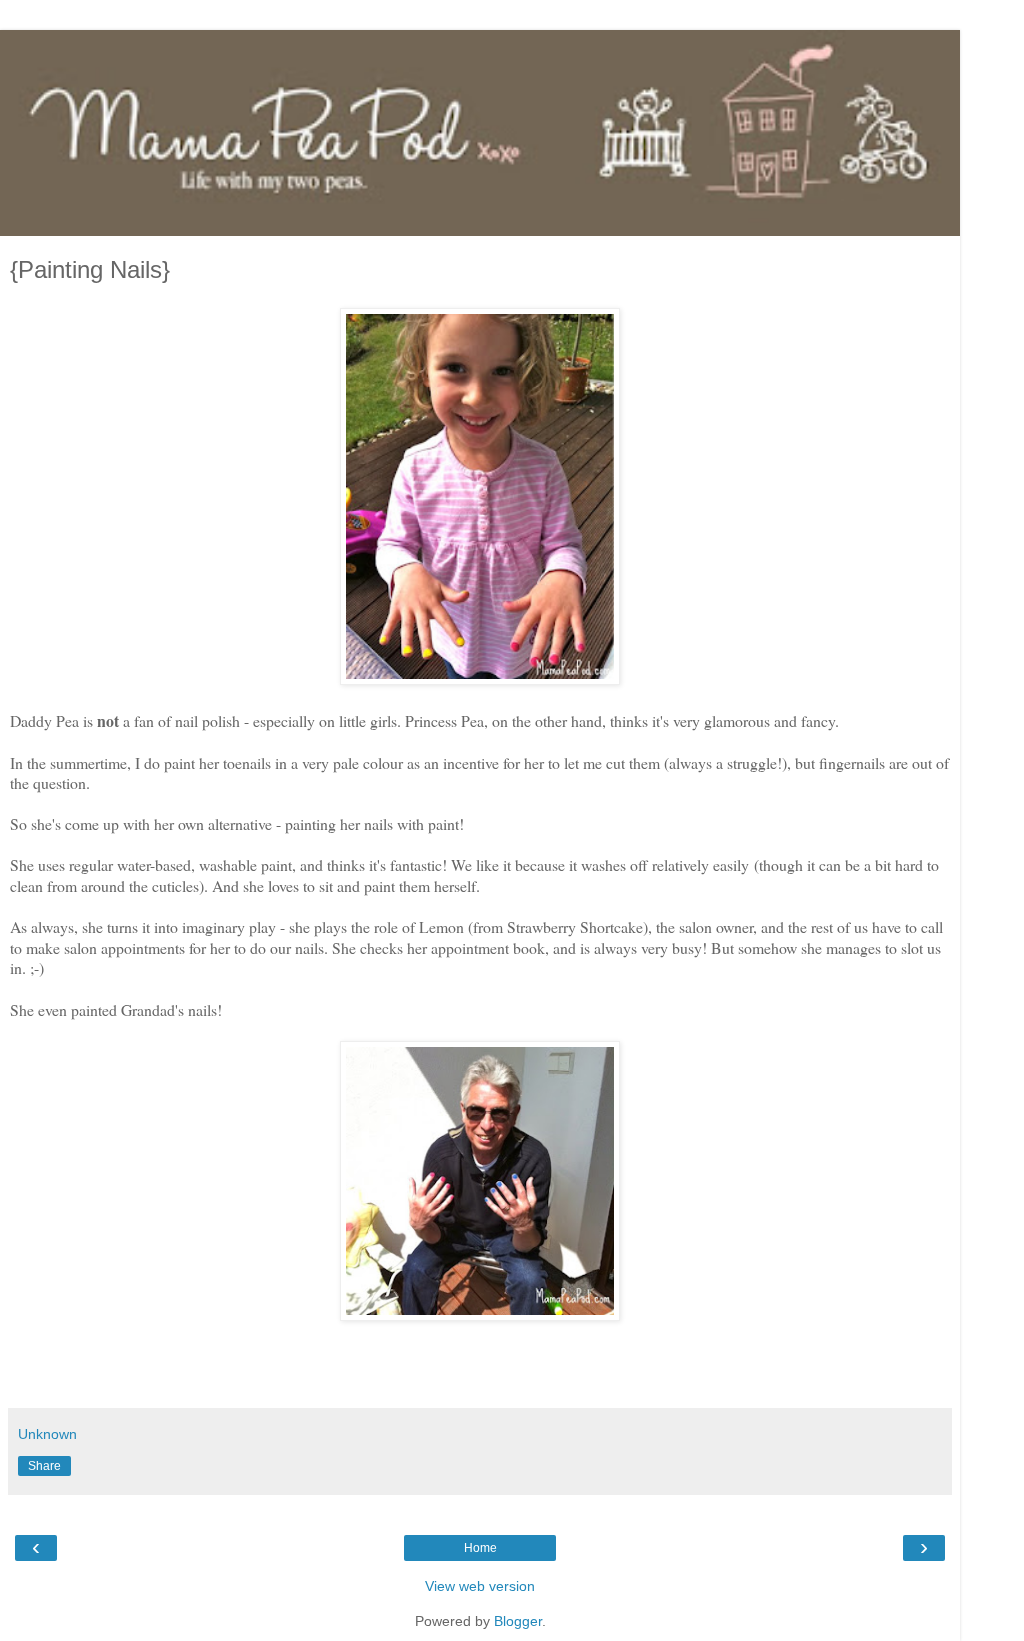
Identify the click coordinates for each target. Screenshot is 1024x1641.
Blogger (518, 1621)
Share (44, 1466)
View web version (480, 1586)
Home (480, 1548)
